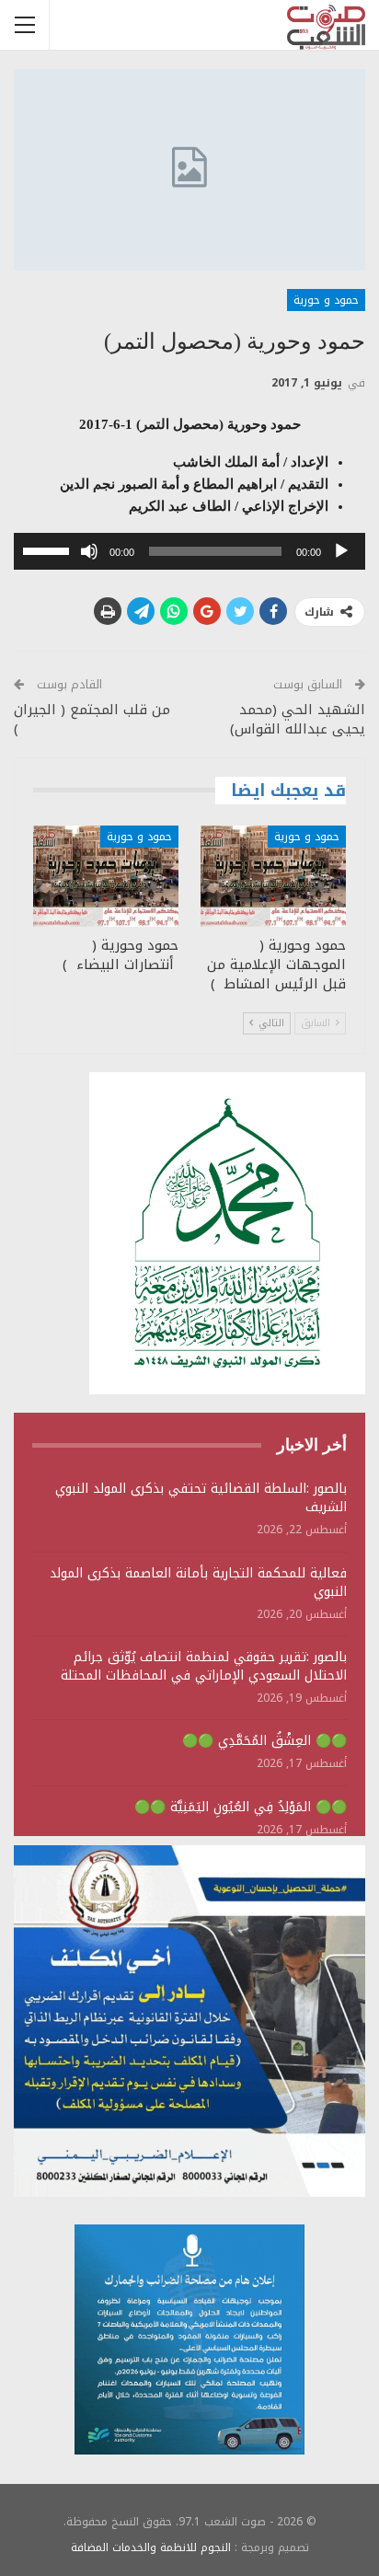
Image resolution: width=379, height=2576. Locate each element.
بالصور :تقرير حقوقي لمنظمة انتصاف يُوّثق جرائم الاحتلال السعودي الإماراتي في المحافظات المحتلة (204, 1666)
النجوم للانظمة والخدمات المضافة (151, 2547)
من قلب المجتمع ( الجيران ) (92, 719)
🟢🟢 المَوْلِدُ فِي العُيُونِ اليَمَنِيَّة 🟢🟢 (241, 1807)
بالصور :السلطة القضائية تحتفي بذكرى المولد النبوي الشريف (201, 1498)
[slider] (49, 549)
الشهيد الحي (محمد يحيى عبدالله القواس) (298, 719)
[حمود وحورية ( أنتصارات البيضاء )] (106, 877)
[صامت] (89, 551)
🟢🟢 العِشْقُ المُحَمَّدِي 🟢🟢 (264, 1741)
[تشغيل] (341, 551)
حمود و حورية (326, 300)
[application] (189, 551)
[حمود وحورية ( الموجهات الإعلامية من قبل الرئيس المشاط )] (273, 877)
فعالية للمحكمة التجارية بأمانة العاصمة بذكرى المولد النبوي (198, 1583)
